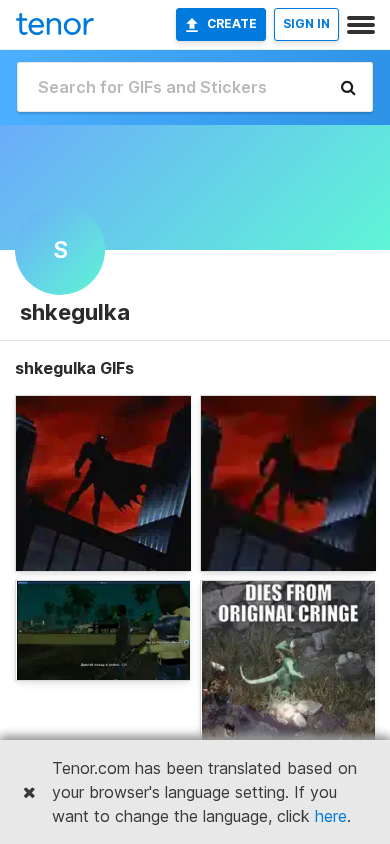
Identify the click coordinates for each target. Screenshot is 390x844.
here (331, 816)
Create (232, 23)
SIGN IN (306, 23)
